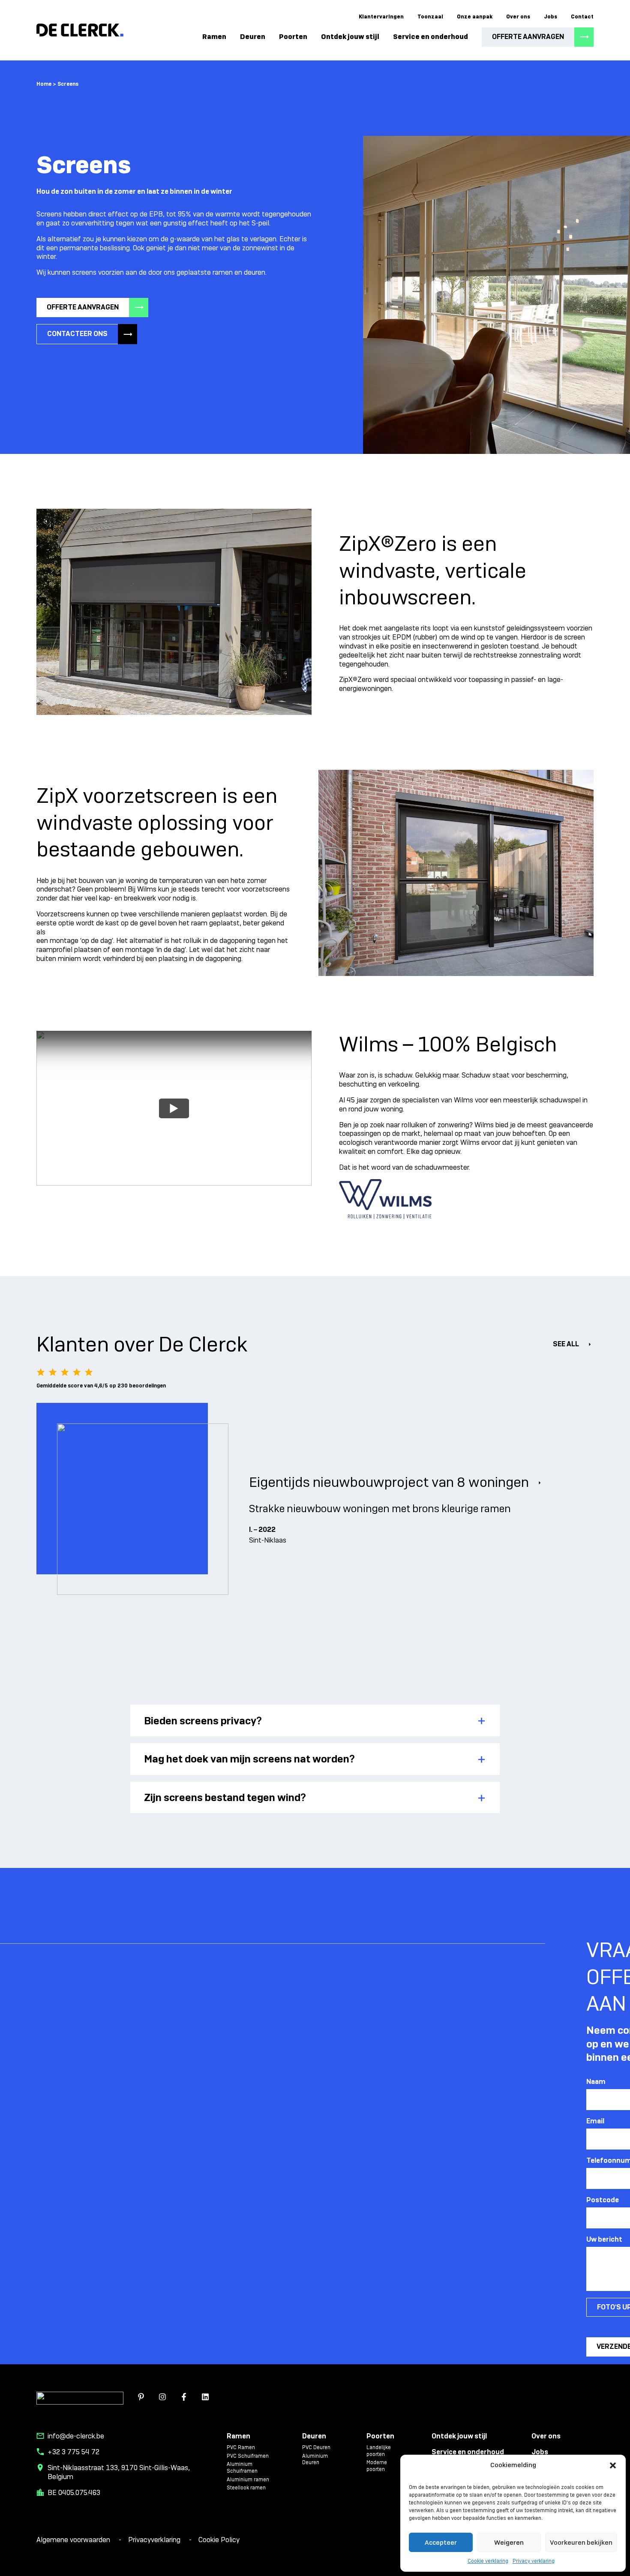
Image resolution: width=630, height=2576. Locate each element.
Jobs (550, 17)
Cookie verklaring (488, 2561)
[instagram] (162, 2398)
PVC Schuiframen (248, 2456)
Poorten (293, 37)
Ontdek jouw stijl (350, 37)
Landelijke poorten (379, 2451)
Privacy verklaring (534, 2561)
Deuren (253, 37)
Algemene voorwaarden (74, 2540)
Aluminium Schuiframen (242, 2468)
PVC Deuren (316, 2448)
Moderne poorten (377, 2466)
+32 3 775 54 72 (73, 2452)
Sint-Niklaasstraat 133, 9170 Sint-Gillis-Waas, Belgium (119, 2472)
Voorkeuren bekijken (581, 2543)
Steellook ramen (246, 2488)
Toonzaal (430, 17)
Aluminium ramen (248, 2480)
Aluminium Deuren (315, 2460)
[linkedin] (205, 2398)
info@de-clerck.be (76, 2436)
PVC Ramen (241, 2448)
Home (44, 84)
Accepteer (441, 2543)
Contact (582, 17)
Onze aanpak (475, 17)
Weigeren (509, 2543)
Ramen (214, 37)
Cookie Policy (219, 2540)
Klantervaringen (381, 17)
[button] (613, 2465)
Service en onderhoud (430, 37)
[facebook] (184, 2398)
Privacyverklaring (155, 2540)
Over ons (518, 17)
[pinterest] (141, 2398)
